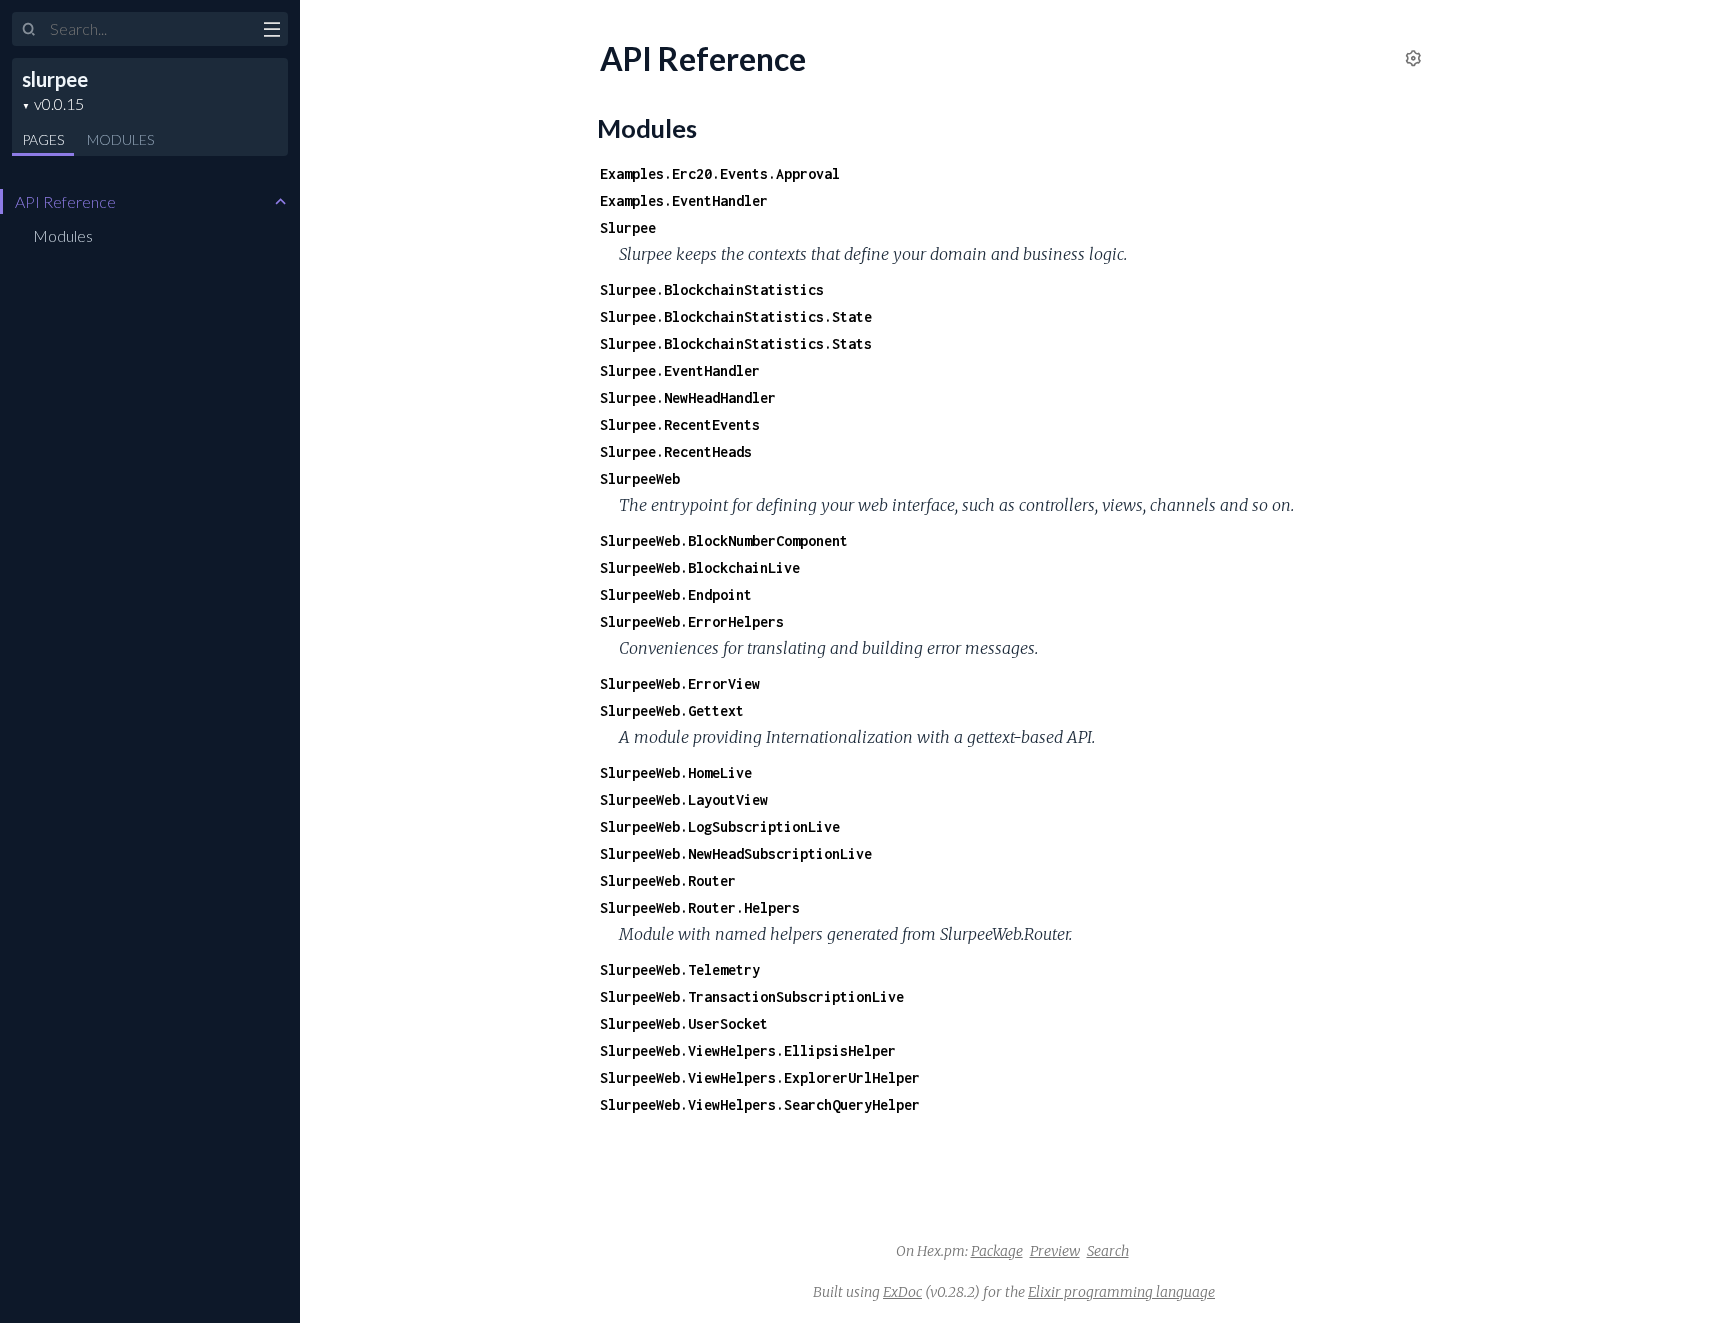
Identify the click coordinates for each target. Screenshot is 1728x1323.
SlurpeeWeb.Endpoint (676, 594)
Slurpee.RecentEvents (680, 424)
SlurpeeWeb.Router (668, 880)
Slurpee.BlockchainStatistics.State (736, 316)
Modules (120, 139)
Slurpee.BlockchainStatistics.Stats (736, 343)
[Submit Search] (29, 30)
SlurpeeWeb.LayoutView (684, 799)
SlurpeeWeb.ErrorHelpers (692, 621)
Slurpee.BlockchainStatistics (712, 289)
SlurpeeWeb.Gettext (672, 710)
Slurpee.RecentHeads (676, 451)
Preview (1055, 1251)
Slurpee (628, 227)
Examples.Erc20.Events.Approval (720, 173)
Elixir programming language (1121, 1292)
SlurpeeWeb (640, 478)
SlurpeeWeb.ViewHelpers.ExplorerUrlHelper (760, 1077)
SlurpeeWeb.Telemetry (680, 969)
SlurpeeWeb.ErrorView (680, 683)
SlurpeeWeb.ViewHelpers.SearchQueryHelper (760, 1104)
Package (997, 1251)
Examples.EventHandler (684, 200)
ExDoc (902, 1292)
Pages (43, 139)
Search (1108, 1251)
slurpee (55, 79)
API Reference (65, 201)
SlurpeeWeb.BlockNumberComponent (724, 540)
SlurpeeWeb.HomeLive (676, 772)
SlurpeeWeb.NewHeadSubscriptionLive (736, 853)
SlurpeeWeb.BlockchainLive (700, 567)
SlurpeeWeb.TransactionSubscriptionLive (752, 996)
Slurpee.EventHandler (680, 370)
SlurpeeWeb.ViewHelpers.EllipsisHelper (748, 1050)
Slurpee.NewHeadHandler (688, 397)
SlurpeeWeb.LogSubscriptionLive (720, 826)
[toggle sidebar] (271, 32)
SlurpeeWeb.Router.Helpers (700, 907)
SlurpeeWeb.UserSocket (684, 1023)
